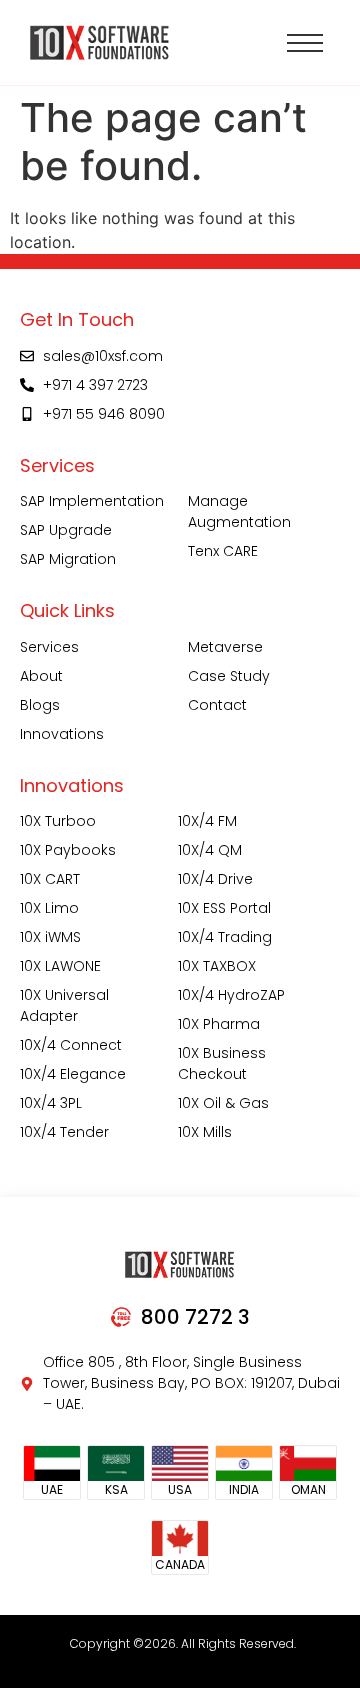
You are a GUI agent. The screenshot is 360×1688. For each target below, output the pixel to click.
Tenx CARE (223, 551)
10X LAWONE (60, 966)
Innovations (62, 734)
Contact (217, 705)
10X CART (50, 879)
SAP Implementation (92, 501)
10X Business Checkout (222, 1063)
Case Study (229, 676)
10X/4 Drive (215, 879)
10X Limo (49, 908)
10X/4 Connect (71, 1045)
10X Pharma (219, 1024)
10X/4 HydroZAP (231, 995)
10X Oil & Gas (223, 1103)
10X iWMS (50, 937)
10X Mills (205, 1132)
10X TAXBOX (217, 966)
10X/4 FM (207, 821)
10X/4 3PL (51, 1103)
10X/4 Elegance (73, 1074)
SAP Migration (68, 559)
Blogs (40, 705)
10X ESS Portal (224, 908)
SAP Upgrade (66, 530)
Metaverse (225, 647)
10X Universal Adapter (64, 1005)
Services (49, 647)
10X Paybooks (68, 850)
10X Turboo (58, 821)
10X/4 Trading (225, 937)
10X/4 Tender (64, 1132)
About (41, 676)
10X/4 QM (210, 850)
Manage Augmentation (239, 511)
